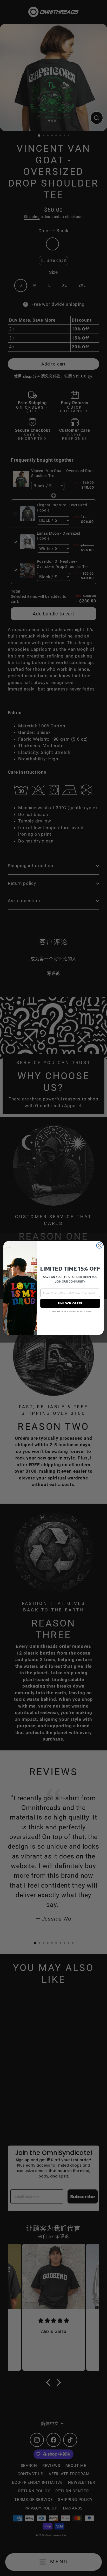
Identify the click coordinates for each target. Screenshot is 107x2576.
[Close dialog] (99, 1246)
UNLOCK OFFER (70, 1303)
